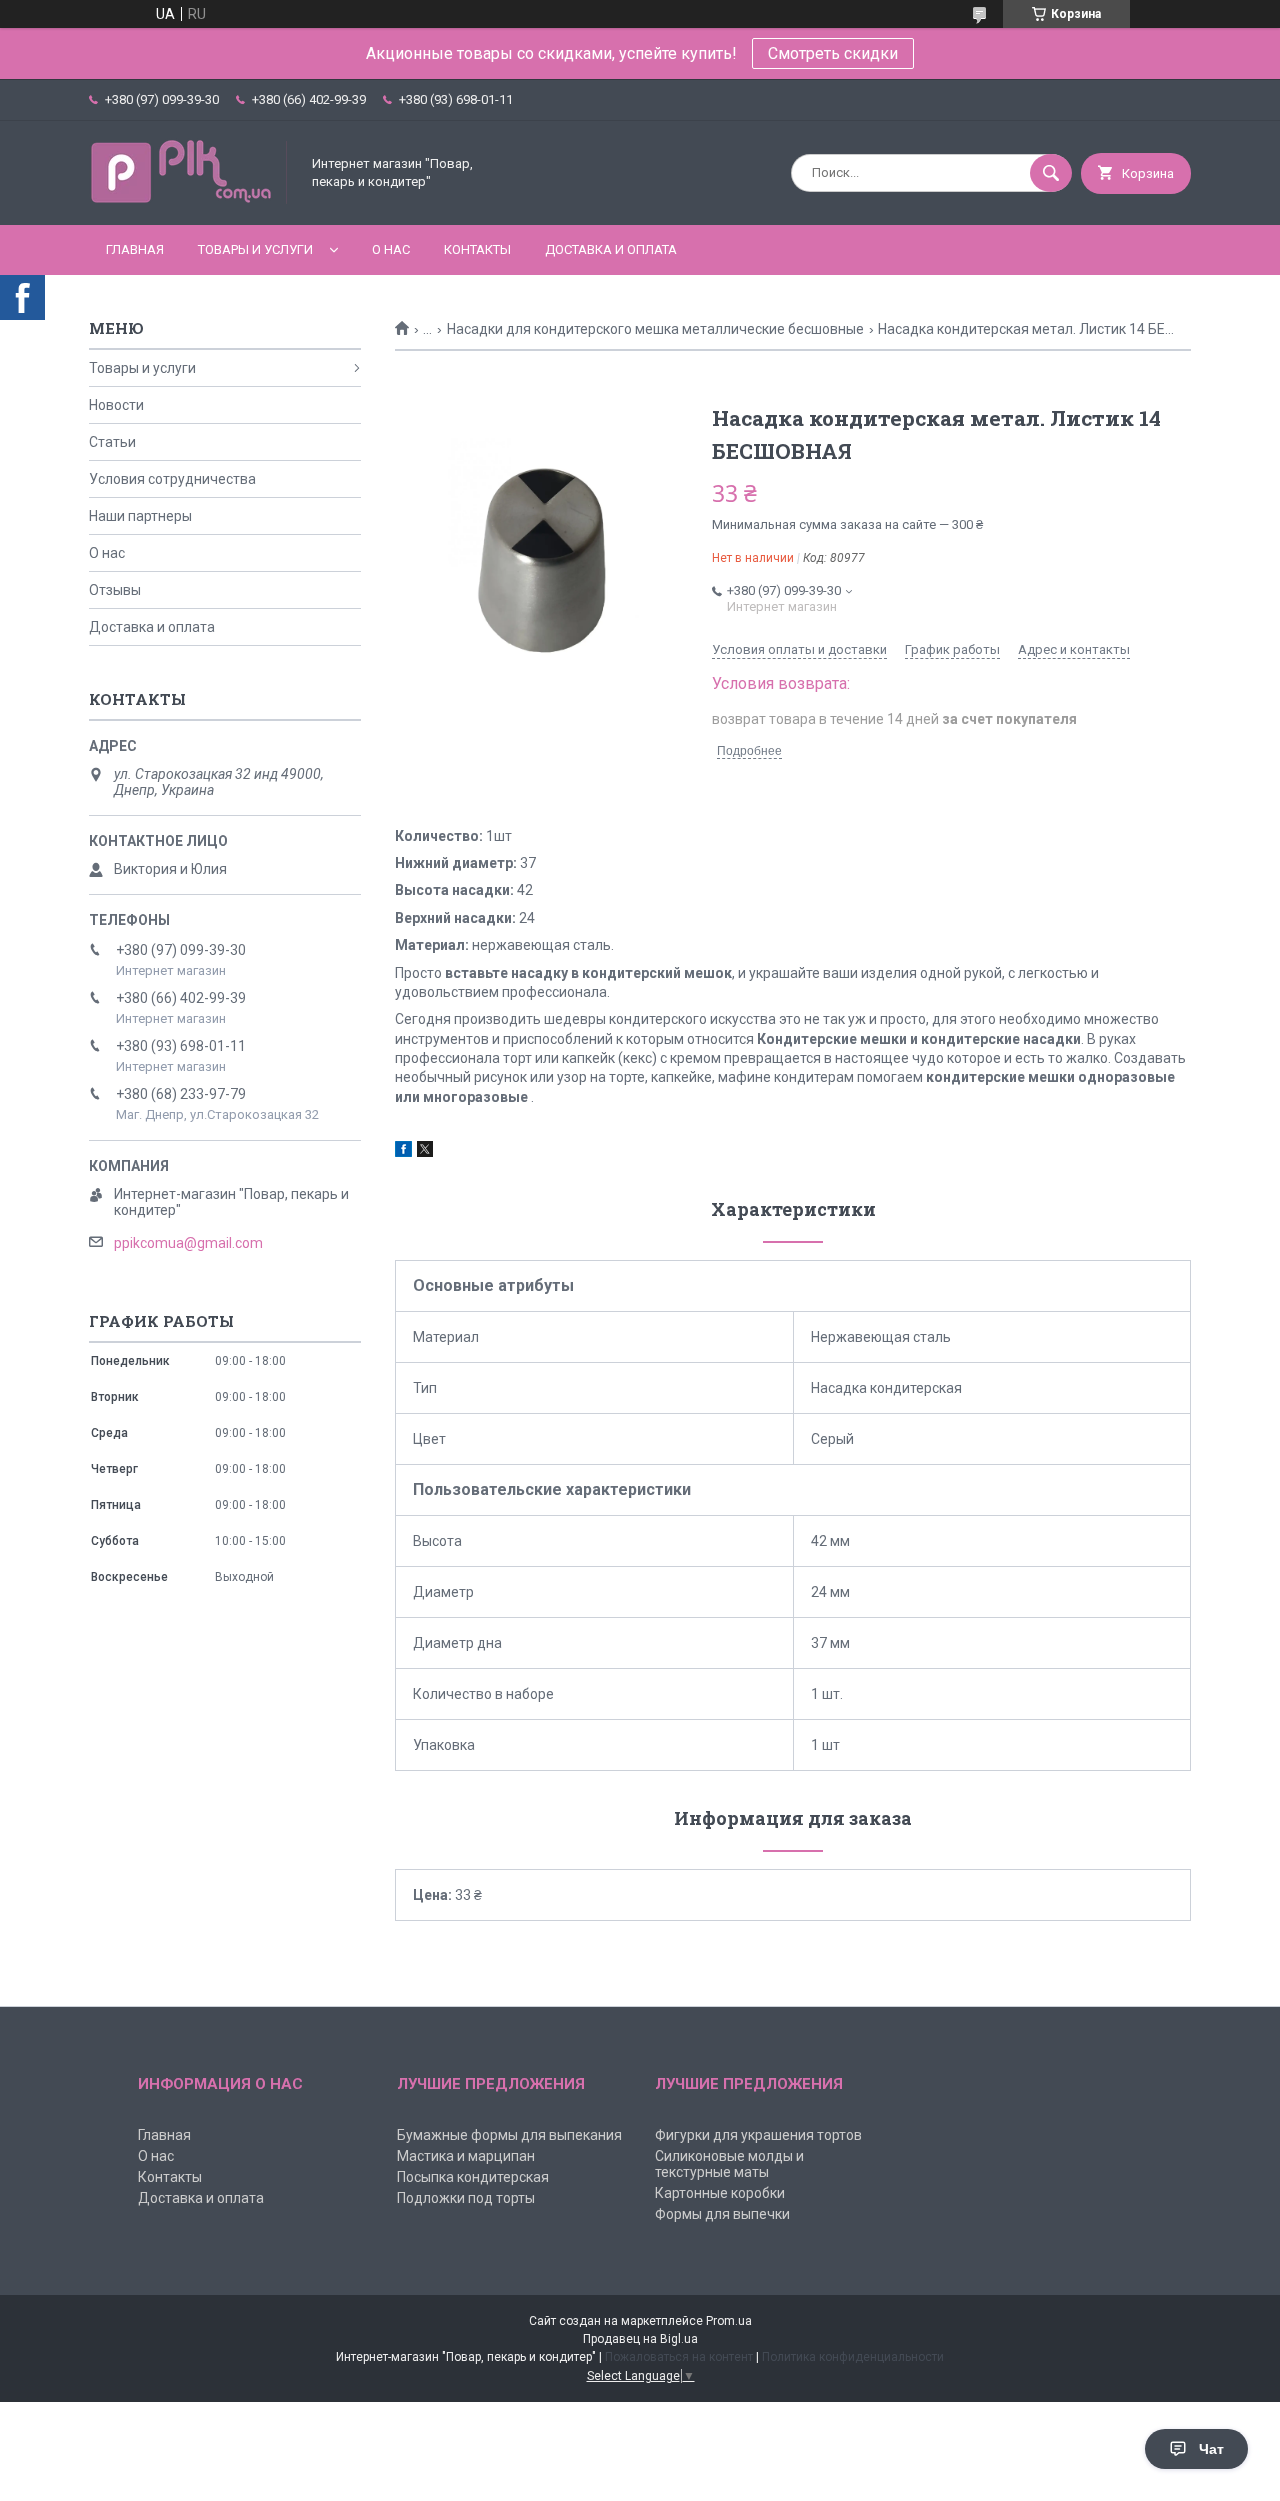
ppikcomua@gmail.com (188, 1243)
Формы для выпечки (722, 2214)
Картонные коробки (720, 2193)
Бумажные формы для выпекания (509, 2135)
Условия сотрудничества (172, 479)
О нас (391, 249)
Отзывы (115, 590)
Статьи (112, 442)
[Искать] (1051, 173)
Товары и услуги (255, 249)
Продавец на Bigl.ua (640, 2339)
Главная (135, 249)
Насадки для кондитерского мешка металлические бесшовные (655, 329)
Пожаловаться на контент (679, 2357)
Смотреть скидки (833, 53)
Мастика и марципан (466, 2156)
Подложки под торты (466, 2198)
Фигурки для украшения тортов (758, 2135)
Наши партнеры (140, 516)
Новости (116, 405)
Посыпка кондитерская (473, 2177)
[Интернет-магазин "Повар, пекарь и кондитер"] (189, 200)
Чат (1211, 2449)
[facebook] (403, 1152)
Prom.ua (729, 2321)
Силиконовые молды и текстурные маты (729, 2164)
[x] (425, 1152)
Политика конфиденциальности (853, 2357)
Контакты (477, 249)
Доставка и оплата (611, 249)
